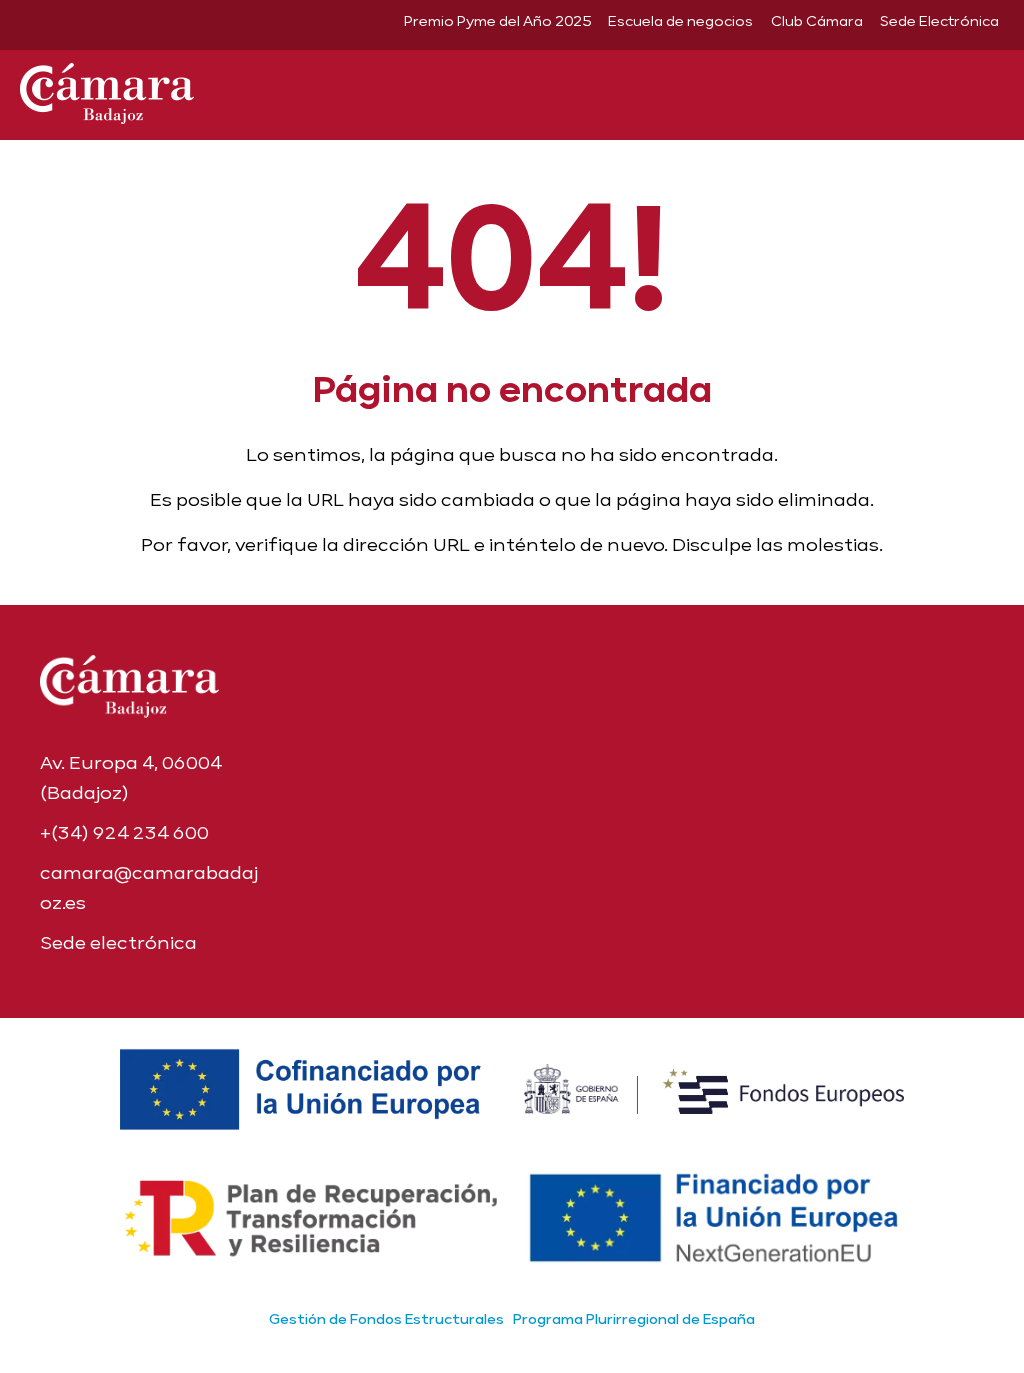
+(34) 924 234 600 (124, 832)
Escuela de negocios (680, 21)
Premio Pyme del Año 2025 (497, 21)
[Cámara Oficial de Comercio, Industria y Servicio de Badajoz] (107, 89)
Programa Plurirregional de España (634, 1319)
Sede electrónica (118, 942)
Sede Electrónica (939, 21)
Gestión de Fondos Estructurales (386, 1319)
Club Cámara (817, 21)
